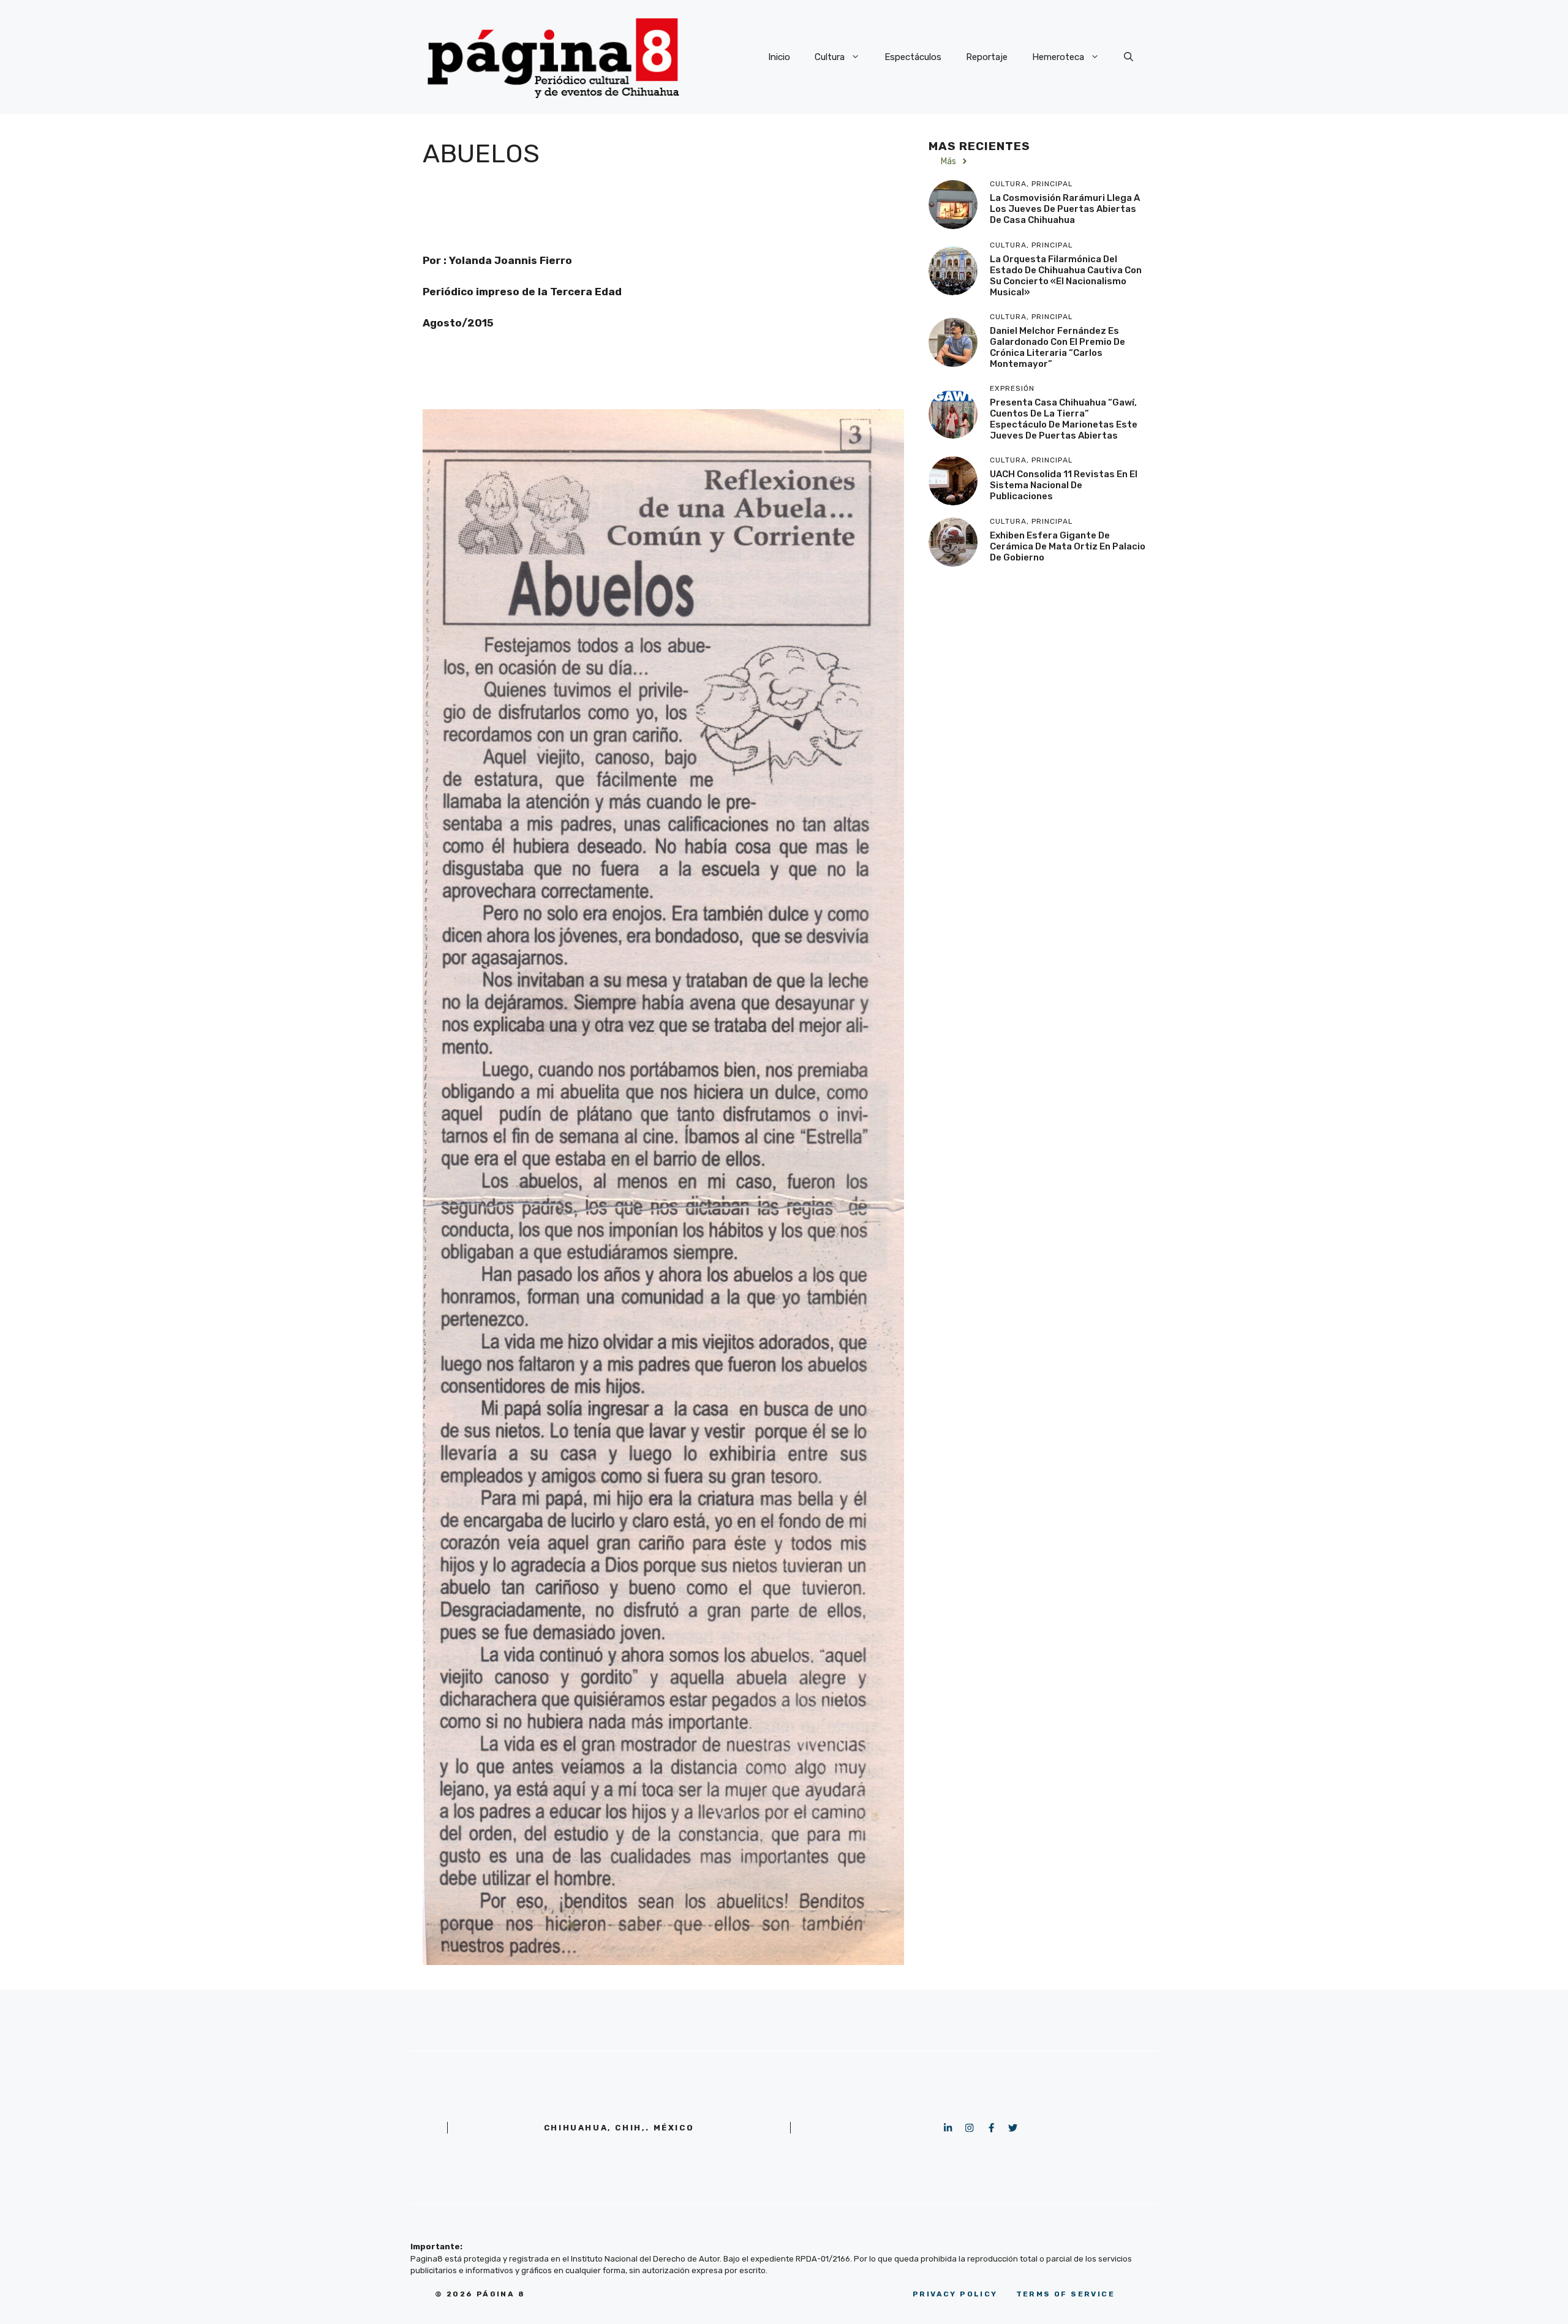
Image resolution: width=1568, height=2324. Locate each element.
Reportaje (987, 57)
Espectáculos (913, 57)
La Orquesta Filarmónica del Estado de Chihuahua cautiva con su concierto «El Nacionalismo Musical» (1066, 276)
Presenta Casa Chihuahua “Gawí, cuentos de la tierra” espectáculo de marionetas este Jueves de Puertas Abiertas (1064, 419)
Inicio (779, 57)
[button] (1129, 57)
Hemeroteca (1058, 57)
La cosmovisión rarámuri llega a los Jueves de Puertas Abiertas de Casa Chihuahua (1065, 209)
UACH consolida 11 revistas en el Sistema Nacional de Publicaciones (1064, 485)
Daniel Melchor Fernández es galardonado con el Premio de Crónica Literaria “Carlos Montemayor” (1057, 347)
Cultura (830, 57)
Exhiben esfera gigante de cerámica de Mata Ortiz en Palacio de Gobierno (1068, 546)
